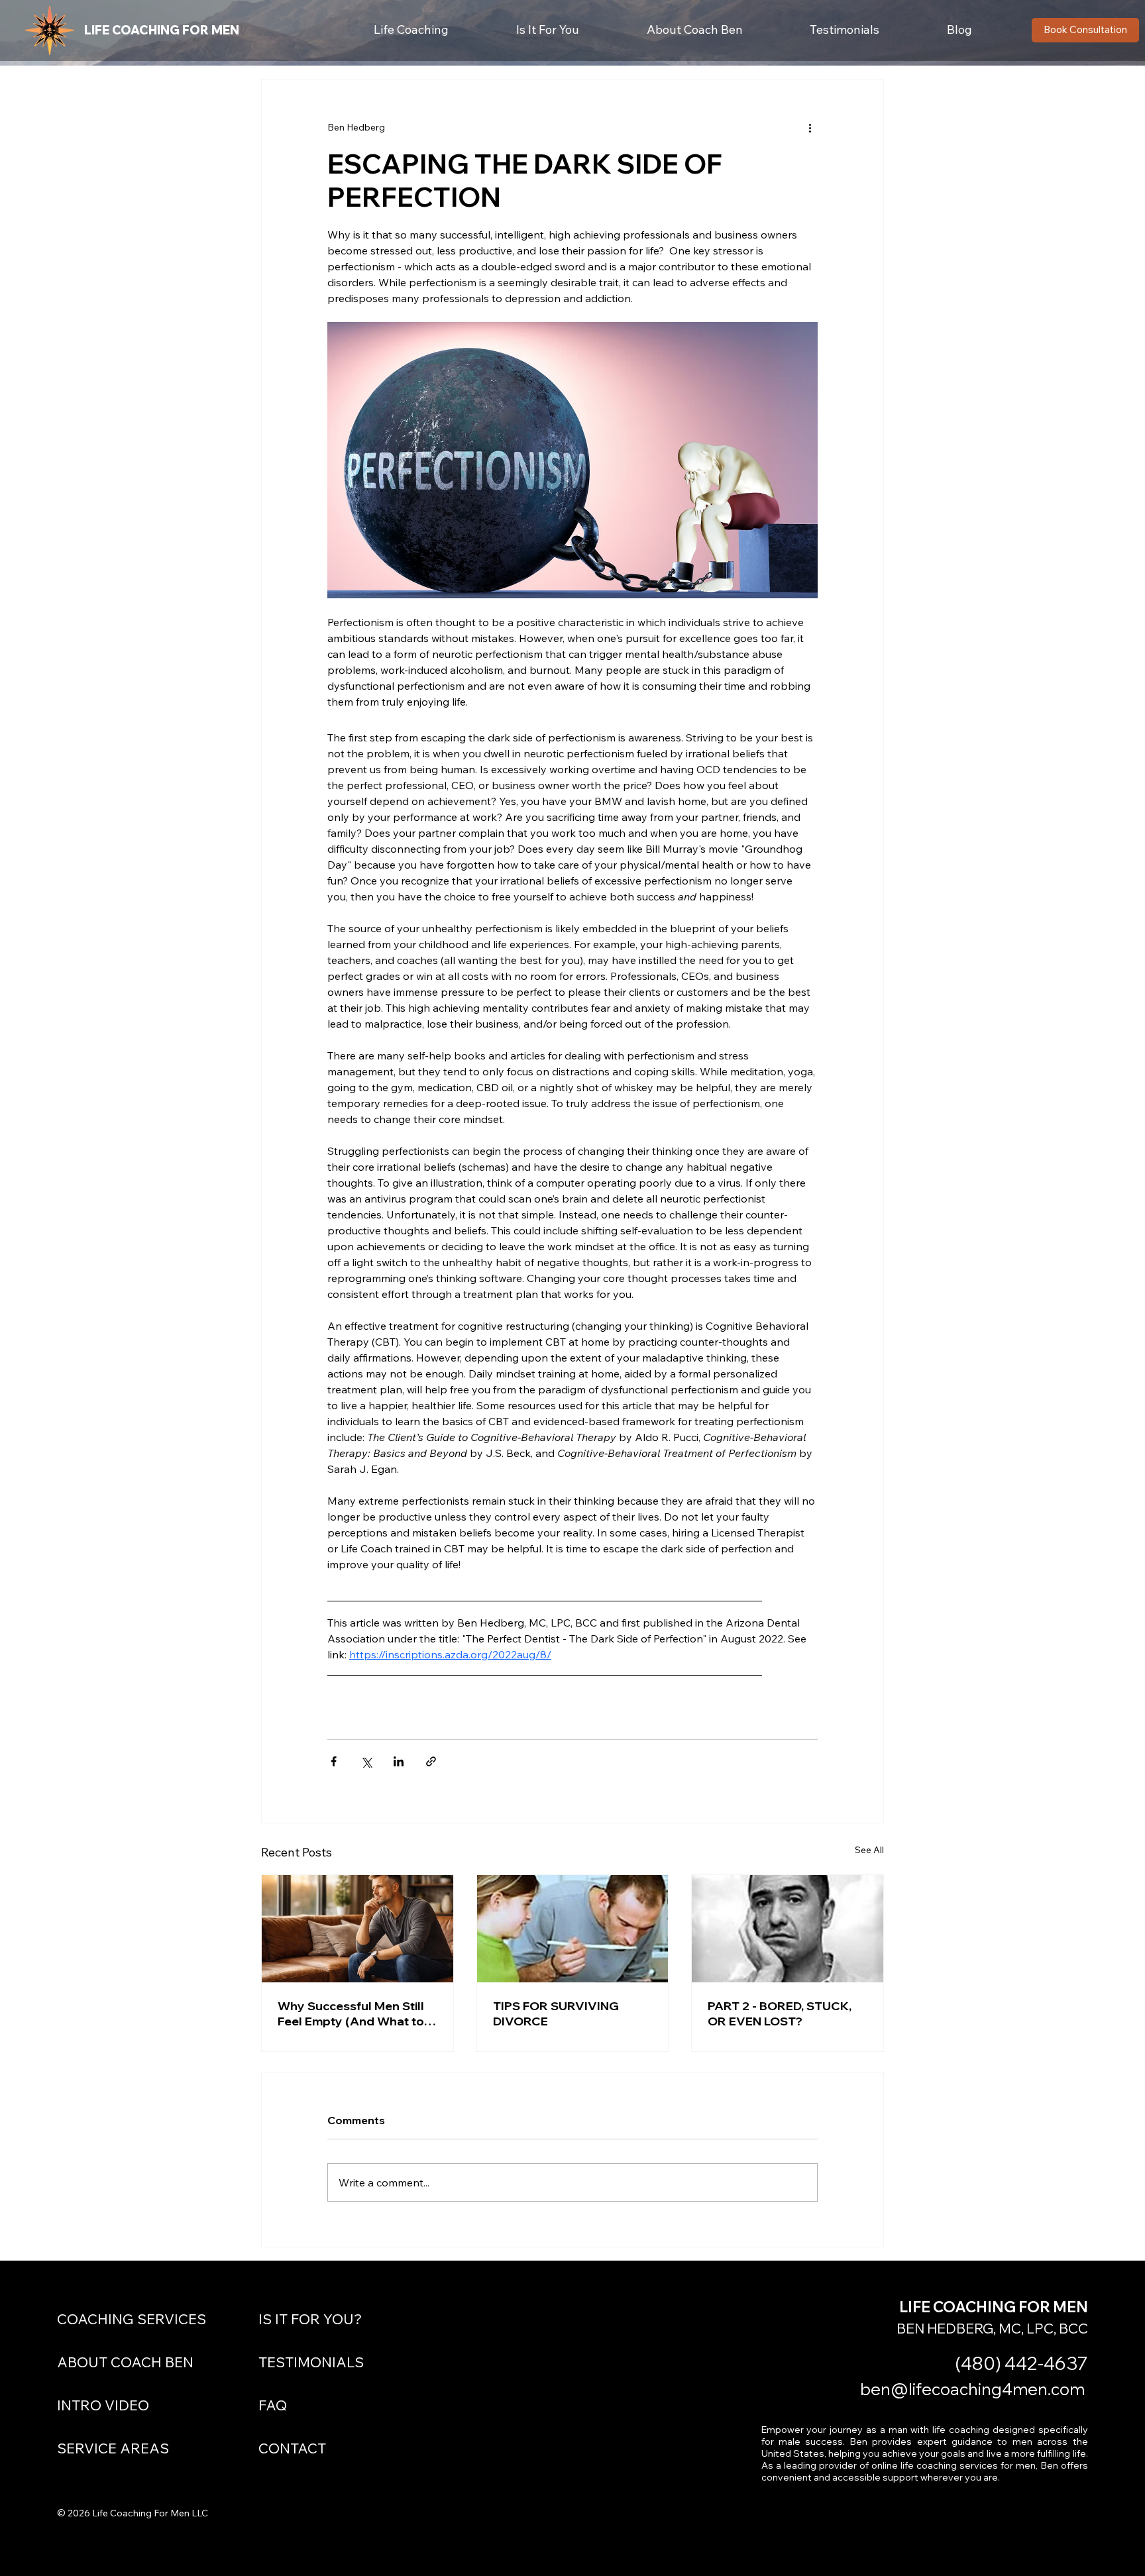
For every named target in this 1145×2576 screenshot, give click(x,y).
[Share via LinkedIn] (399, 1761)
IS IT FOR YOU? (310, 2319)
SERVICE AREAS (113, 2448)
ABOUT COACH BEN (125, 2362)
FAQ (273, 2405)
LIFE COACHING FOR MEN (162, 30)
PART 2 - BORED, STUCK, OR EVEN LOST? (780, 2013)
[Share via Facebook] (334, 1761)
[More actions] (810, 127)
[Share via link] (431, 1761)
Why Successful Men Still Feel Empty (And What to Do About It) (351, 2013)
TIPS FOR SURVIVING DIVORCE (556, 2013)
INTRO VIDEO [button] (103, 2405)
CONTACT (292, 2448)
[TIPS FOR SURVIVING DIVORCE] (573, 1929)
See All (869, 1850)
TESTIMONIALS (311, 2362)
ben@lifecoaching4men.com (972, 2389)
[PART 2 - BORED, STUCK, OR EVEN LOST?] (788, 1929)
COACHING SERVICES (132, 2319)
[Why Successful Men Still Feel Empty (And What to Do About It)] (357, 1929)
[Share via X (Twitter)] (366, 1761)
